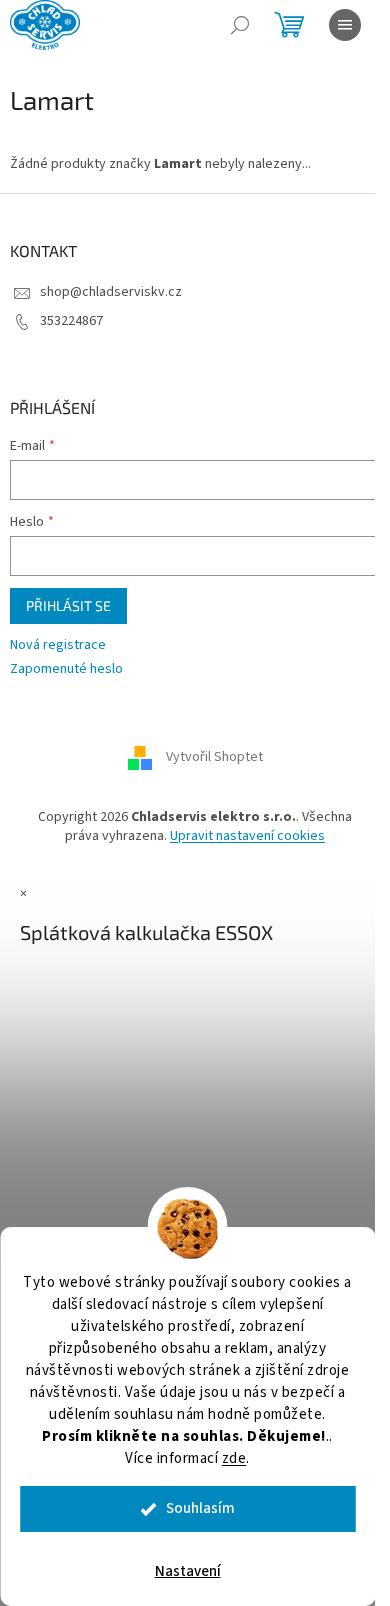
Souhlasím (200, 1508)
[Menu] (345, 25)
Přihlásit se (68, 605)
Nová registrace (58, 645)
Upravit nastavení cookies (247, 836)
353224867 (71, 321)
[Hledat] (240, 25)
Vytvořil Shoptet (214, 757)
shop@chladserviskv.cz (111, 292)
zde (234, 1458)
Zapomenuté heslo (66, 669)
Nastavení (188, 1571)
